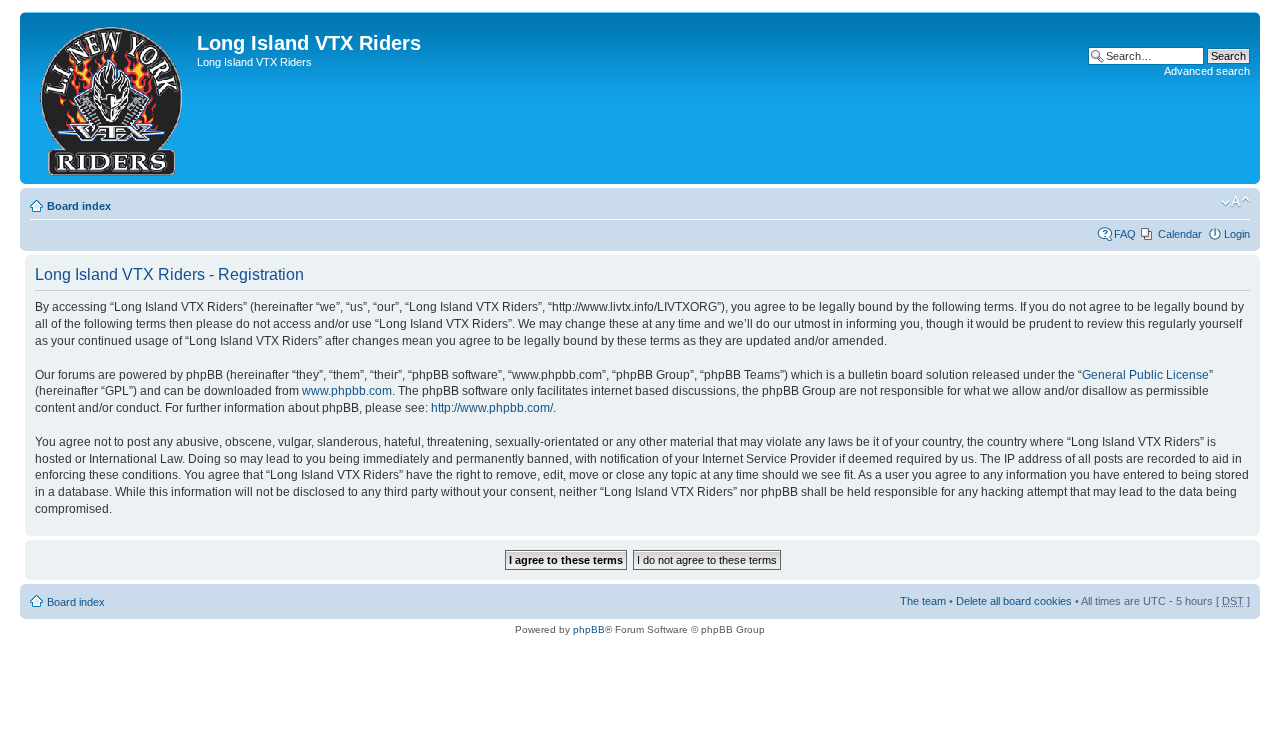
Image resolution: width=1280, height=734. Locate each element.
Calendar (1180, 234)
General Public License (1145, 375)
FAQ (1125, 234)
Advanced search (1207, 71)
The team (923, 601)
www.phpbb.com (347, 391)
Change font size (1235, 202)
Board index (79, 206)
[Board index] (111, 98)
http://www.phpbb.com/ (492, 408)
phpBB (589, 629)
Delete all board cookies (1014, 601)
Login (1237, 234)
